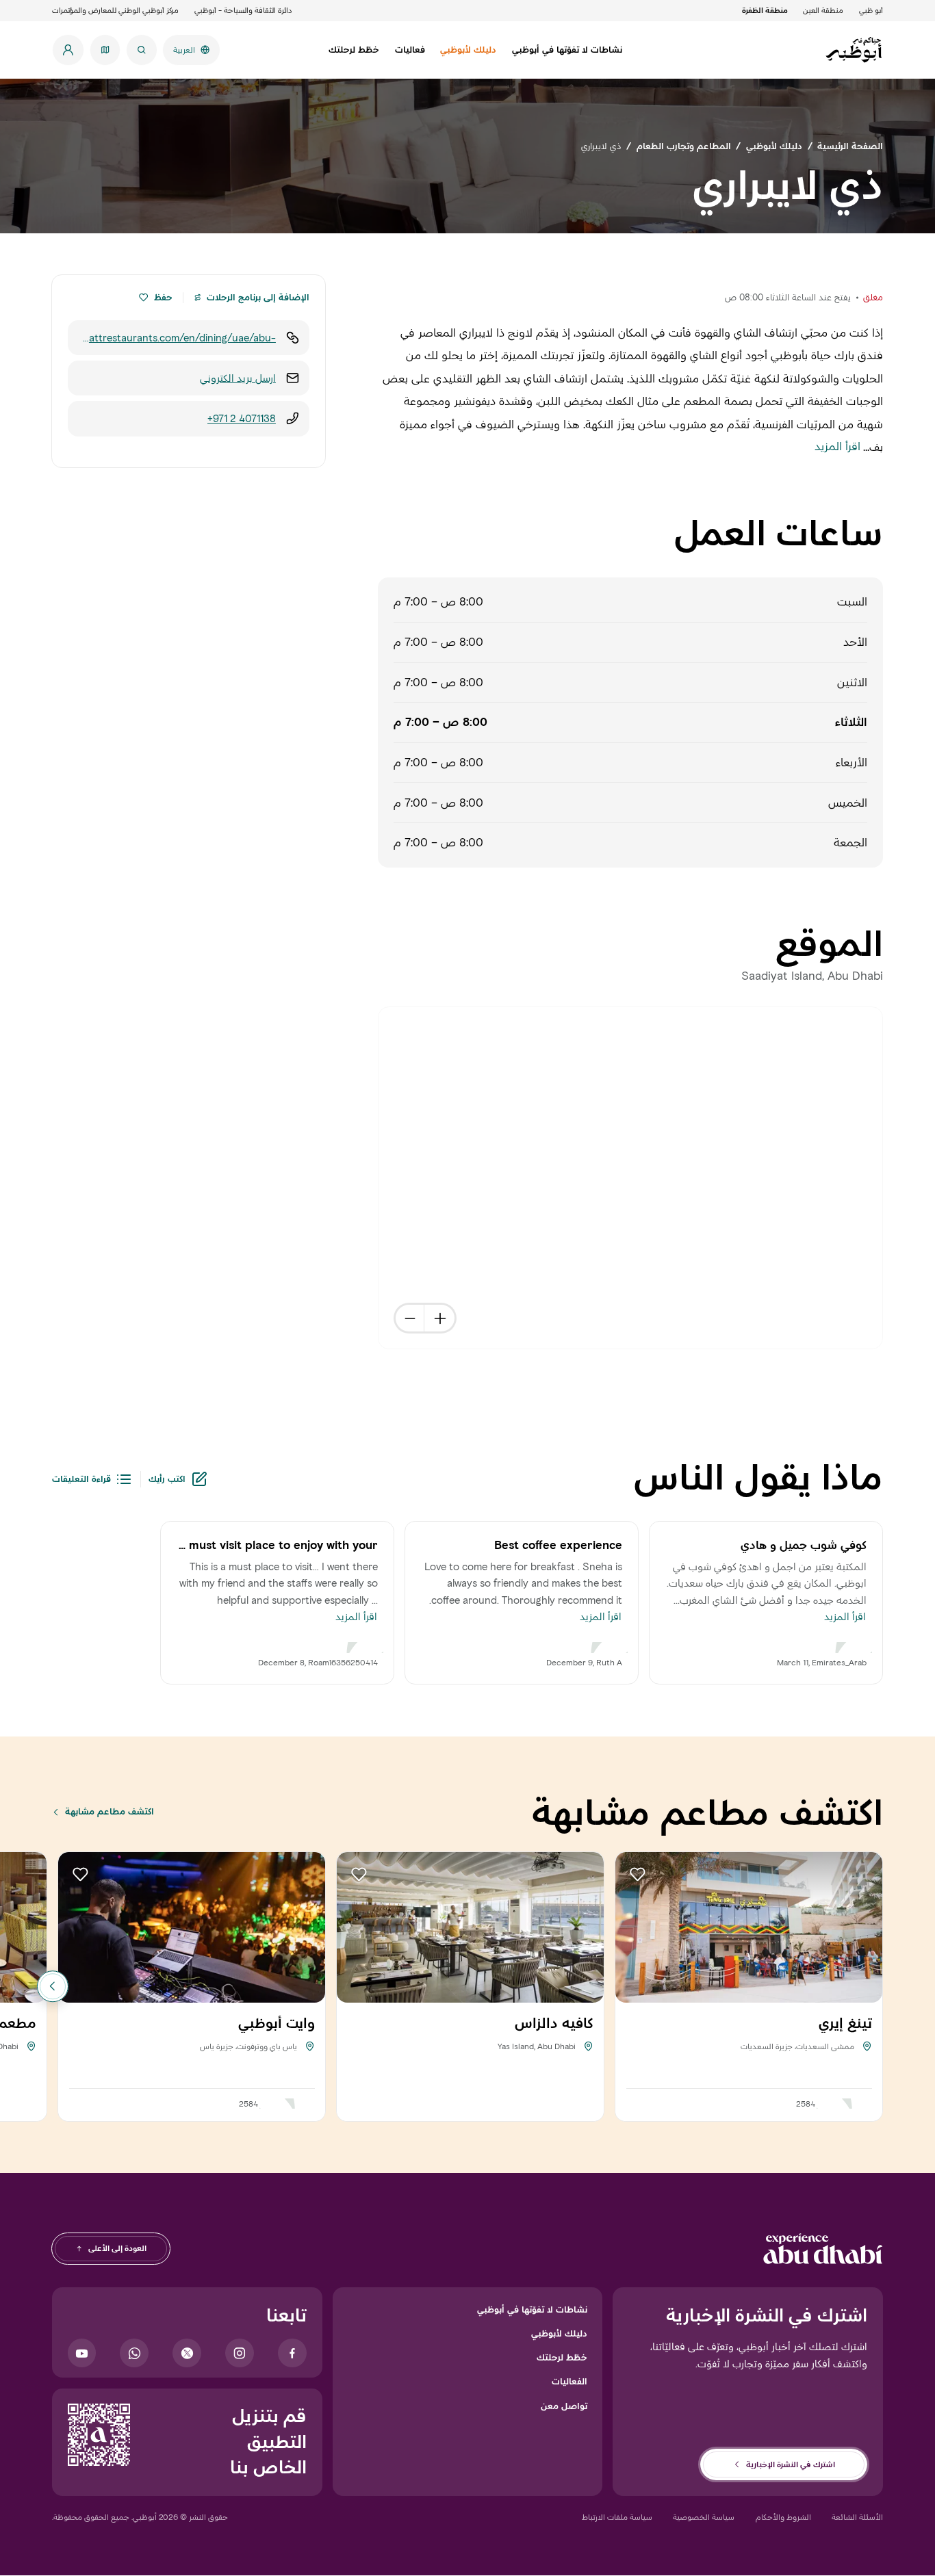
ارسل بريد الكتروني (238, 378)
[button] (143, 298)
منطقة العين (823, 10)
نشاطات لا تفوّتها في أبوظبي (532, 2309)
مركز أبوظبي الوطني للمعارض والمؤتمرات (115, 10)
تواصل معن (564, 2406)
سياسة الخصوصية (704, 2517)
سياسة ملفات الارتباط (617, 2517)
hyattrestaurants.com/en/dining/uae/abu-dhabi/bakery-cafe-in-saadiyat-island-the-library (177, 338)
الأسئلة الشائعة (857, 2517)
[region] (631, 1179)
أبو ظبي (871, 10)
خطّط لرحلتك (562, 2357)
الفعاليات (569, 2381)
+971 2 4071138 (242, 418)
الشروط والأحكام (783, 2517)
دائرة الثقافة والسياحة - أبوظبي (243, 10)
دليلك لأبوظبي (559, 2333)
